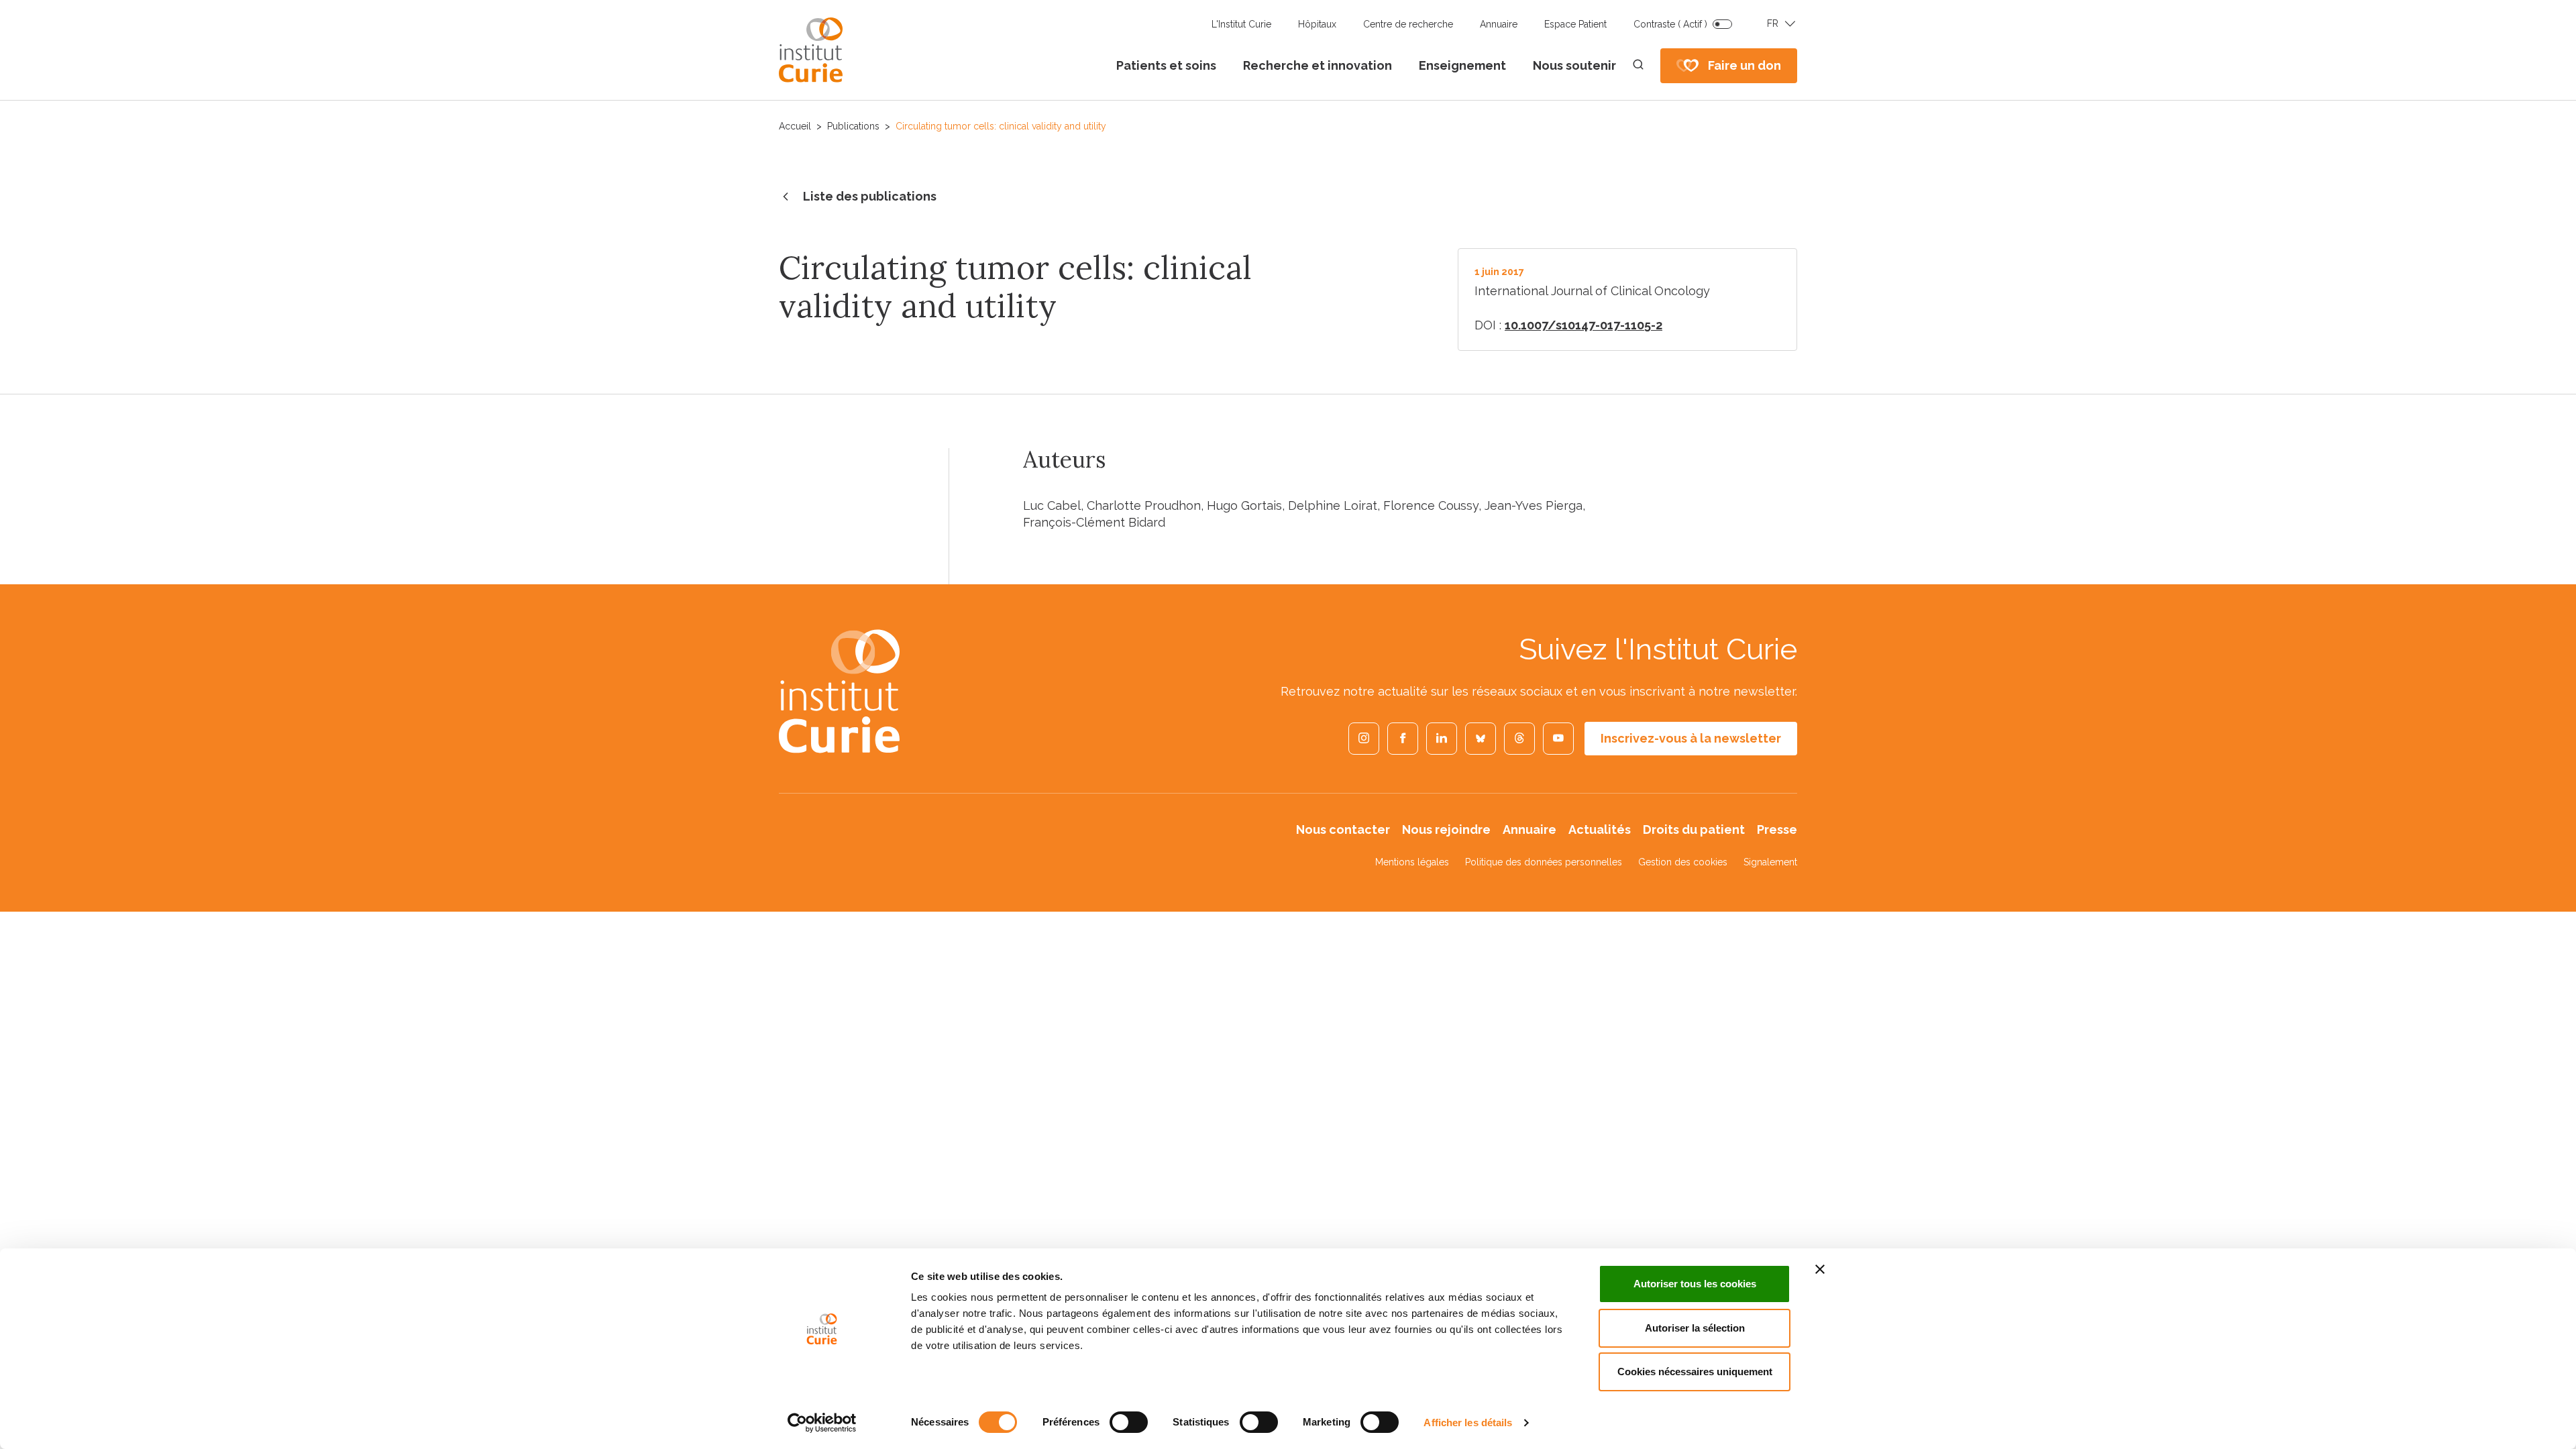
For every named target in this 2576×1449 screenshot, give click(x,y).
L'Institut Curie (1241, 24)
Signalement (1770, 862)
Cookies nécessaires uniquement (1695, 1372)
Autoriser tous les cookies (1695, 1284)
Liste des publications (870, 196)
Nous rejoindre (1446, 829)
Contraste (1670, 24)
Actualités (1600, 829)
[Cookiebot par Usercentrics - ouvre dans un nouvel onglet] (822, 1423)
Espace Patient (1575, 24)
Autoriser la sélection (1695, 1328)
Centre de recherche (1408, 24)
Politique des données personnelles (1544, 862)
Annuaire (1499, 24)
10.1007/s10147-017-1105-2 (1584, 325)
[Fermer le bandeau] (1820, 1269)
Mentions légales (1412, 862)
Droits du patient (1694, 829)
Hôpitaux (1317, 24)
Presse (1777, 829)
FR (1773, 23)
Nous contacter (1343, 829)
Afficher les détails (1468, 1423)
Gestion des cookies (1683, 862)
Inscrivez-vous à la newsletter (1691, 738)
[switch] (1129, 1422)
